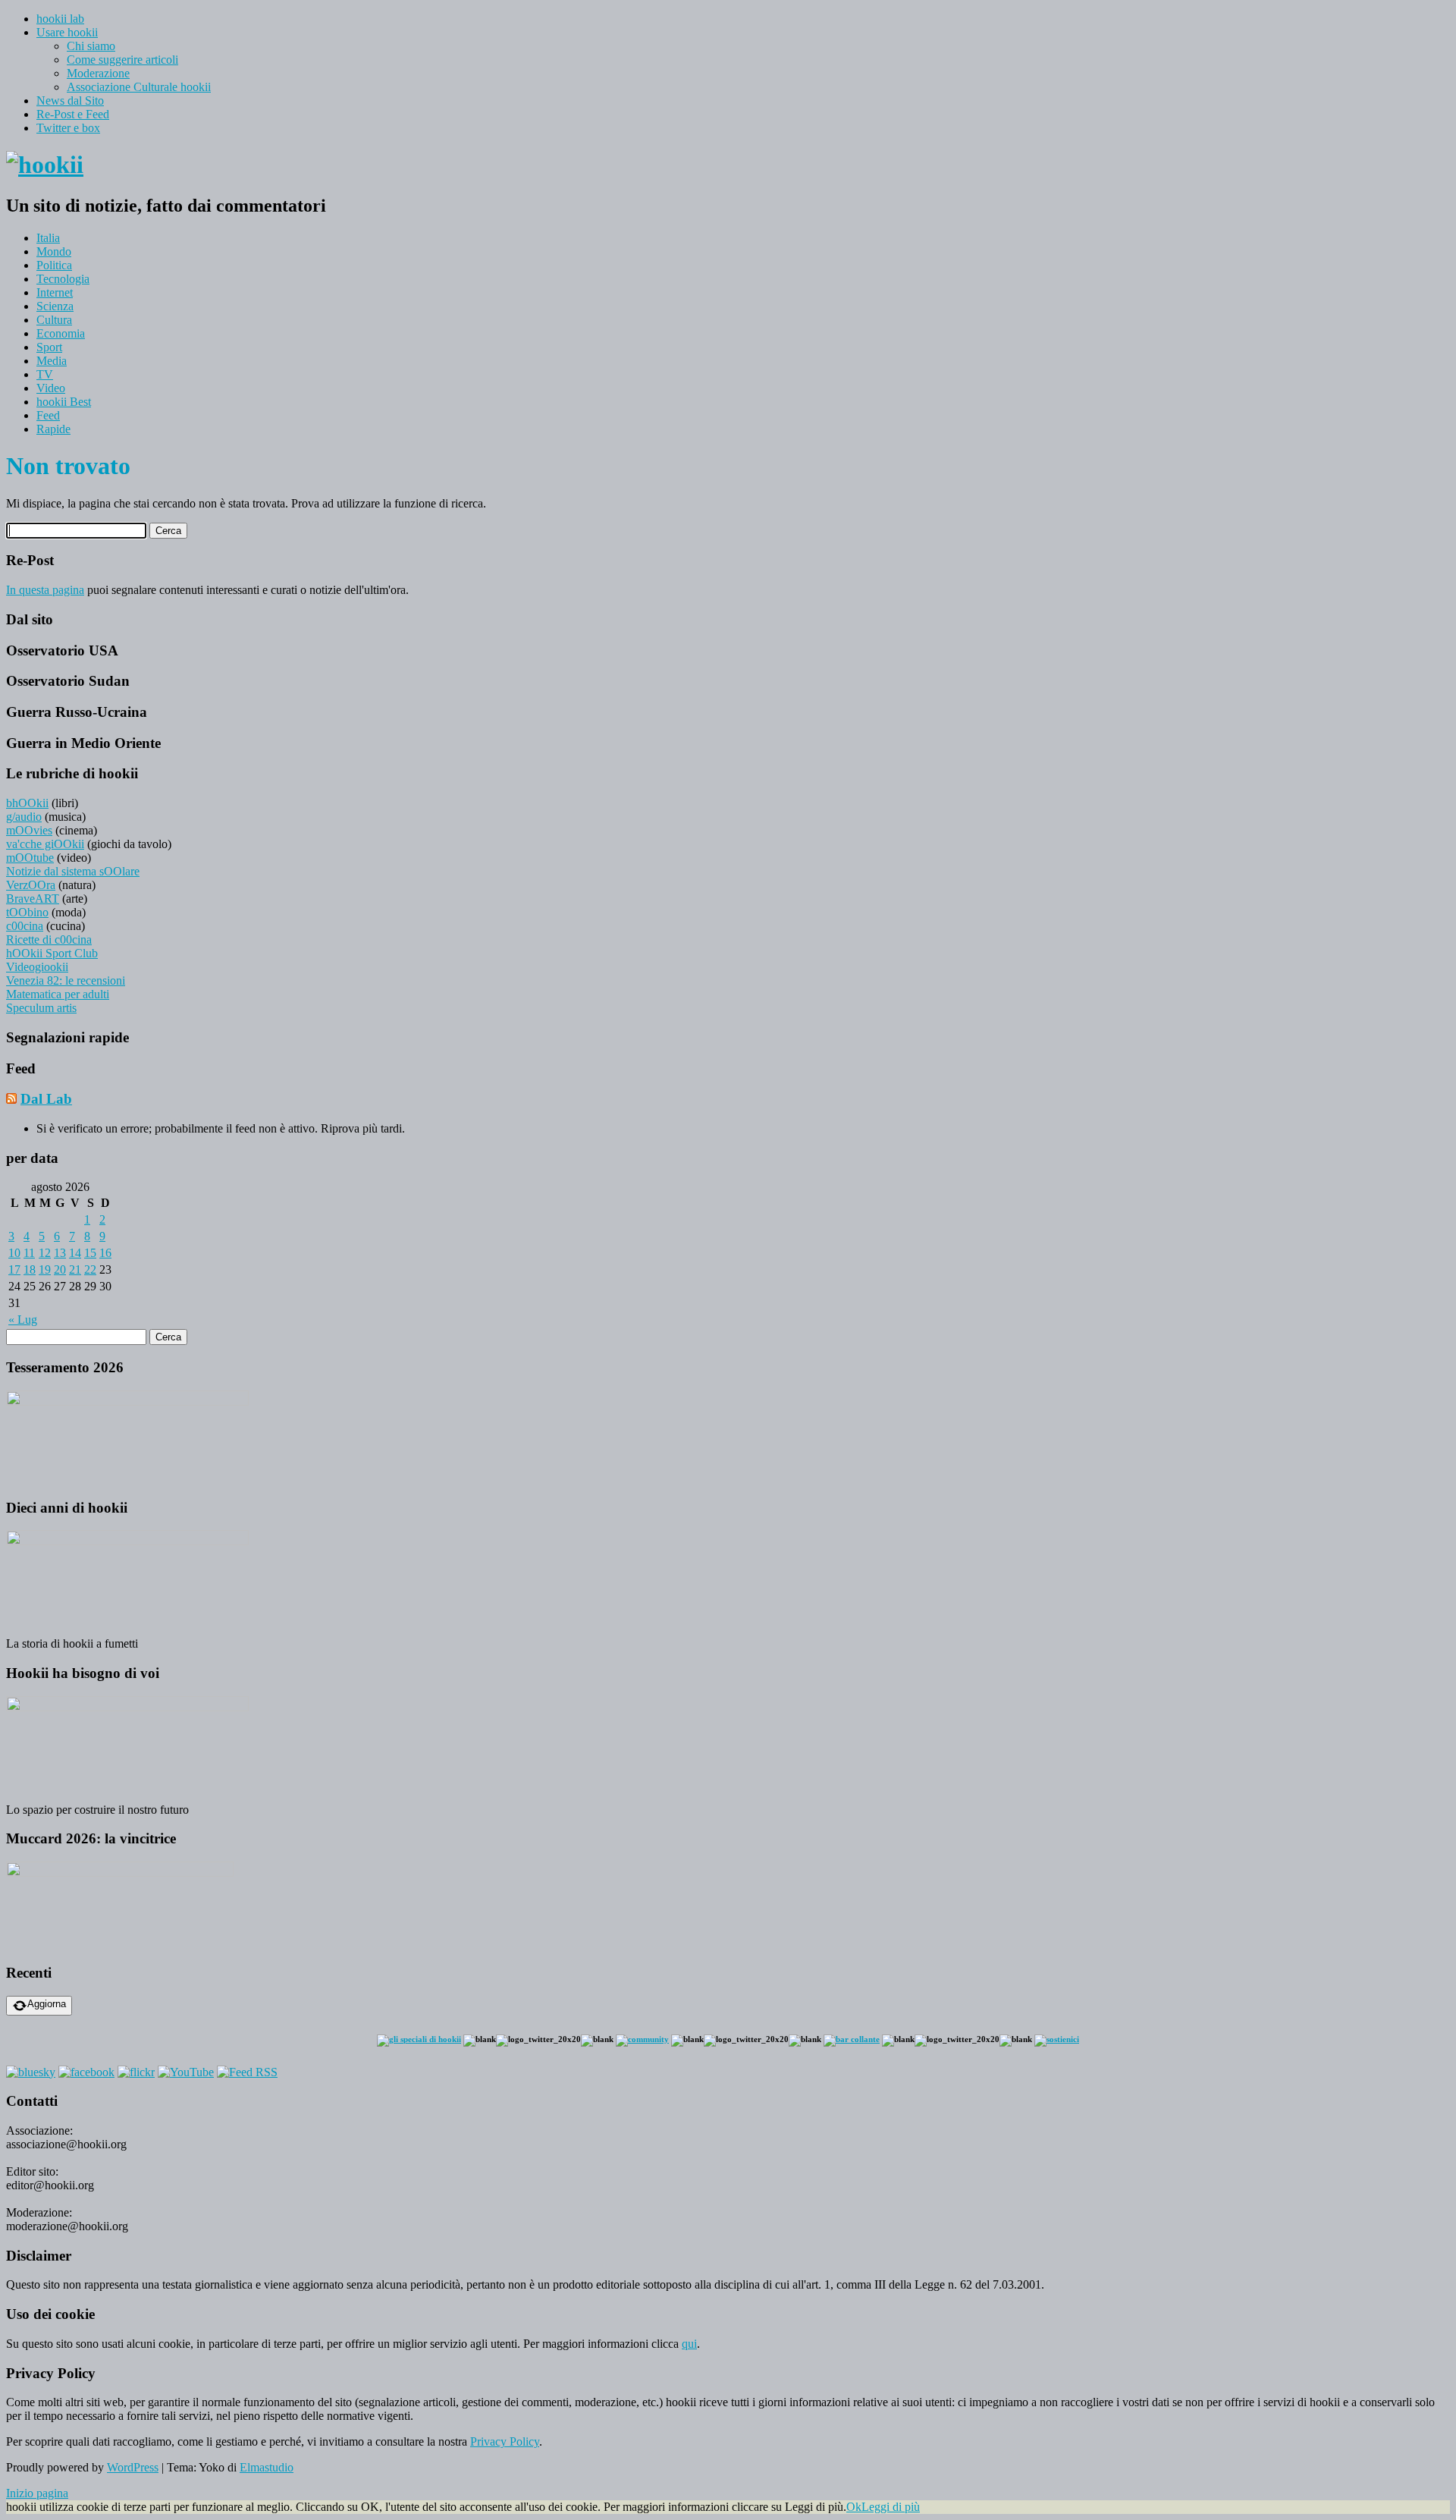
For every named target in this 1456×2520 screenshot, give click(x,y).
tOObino (27, 912)
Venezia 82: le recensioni (66, 980)
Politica (54, 265)
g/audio (24, 817)
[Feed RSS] (247, 2072)
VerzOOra (31, 885)
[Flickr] (136, 2072)
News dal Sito (70, 101)
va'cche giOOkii (45, 844)
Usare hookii (67, 32)
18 (30, 1269)
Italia (48, 238)
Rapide (53, 429)
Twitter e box (68, 128)
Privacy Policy (505, 2441)
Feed (48, 415)
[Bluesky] (31, 2072)
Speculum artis (41, 1008)
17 (14, 1269)
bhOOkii (27, 803)
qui (689, 2344)
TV (45, 374)
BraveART (33, 899)
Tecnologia (63, 279)
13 (60, 1253)
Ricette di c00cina (49, 940)
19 (45, 1269)
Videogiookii (37, 967)
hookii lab (60, 19)
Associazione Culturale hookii (139, 87)
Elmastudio (267, 2467)
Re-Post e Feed (73, 114)
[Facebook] (86, 2072)
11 (29, 1253)
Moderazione (98, 73)
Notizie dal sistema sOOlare (73, 871)
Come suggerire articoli (122, 60)
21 (75, 1269)
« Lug (23, 1320)
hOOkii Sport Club (52, 953)
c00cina (25, 926)
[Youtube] (186, 2072)
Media (52, 361)
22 (90, 1269)
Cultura (54, 320)
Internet (55, 292)
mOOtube (30, 858)
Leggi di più (891, 2507)
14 (75, 1253)
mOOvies (29, 830)
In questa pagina (45, 590)
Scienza (55, 306)
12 (45, 1253)
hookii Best (64, 402)
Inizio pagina (37, 2493)
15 (90, 1253)
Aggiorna (47, 2004)
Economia (61, 333)
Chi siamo (91, 46)
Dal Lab (46, 1099)
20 (60, 1269)
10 (14, 1253)
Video (51, 388)
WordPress (133, 2467)
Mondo (54, 251)
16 (105, 1253)
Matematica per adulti (58, 994)
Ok (854, 2507)
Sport (49, 347)
